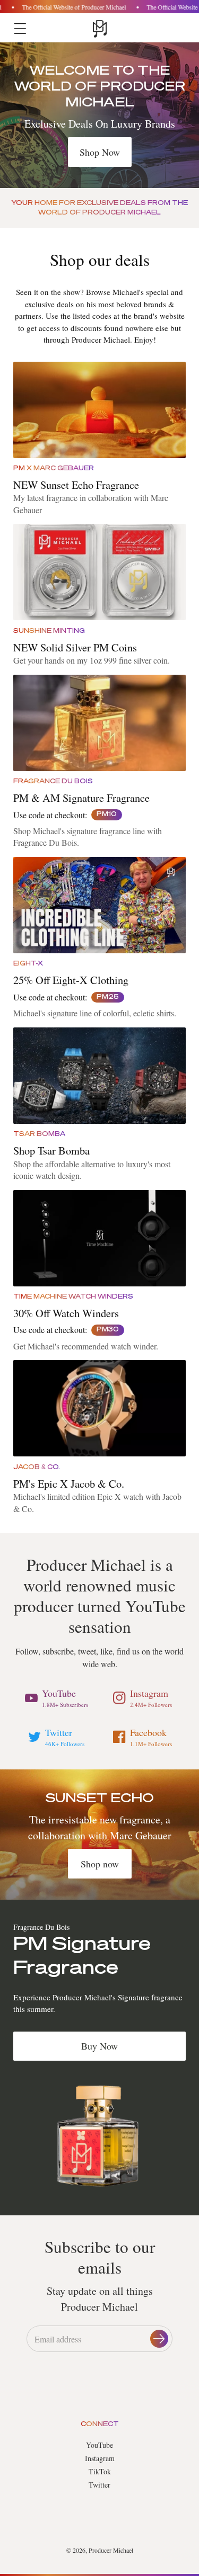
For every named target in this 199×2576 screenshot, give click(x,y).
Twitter (99, 2485)
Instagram (100, 2458)
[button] (20, 29)
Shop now (100, 1864)
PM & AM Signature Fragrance (81, 798)
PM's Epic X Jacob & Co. (69, 1483)
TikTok (100, 2471)
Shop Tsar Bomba (51, 1150)
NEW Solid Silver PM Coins (75, 647)
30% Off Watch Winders (66, 1313)
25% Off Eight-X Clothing (71, 980)
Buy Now (99, 2046)
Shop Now (100, 152)
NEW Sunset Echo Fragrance (76, 485)
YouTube (99, 2445)
